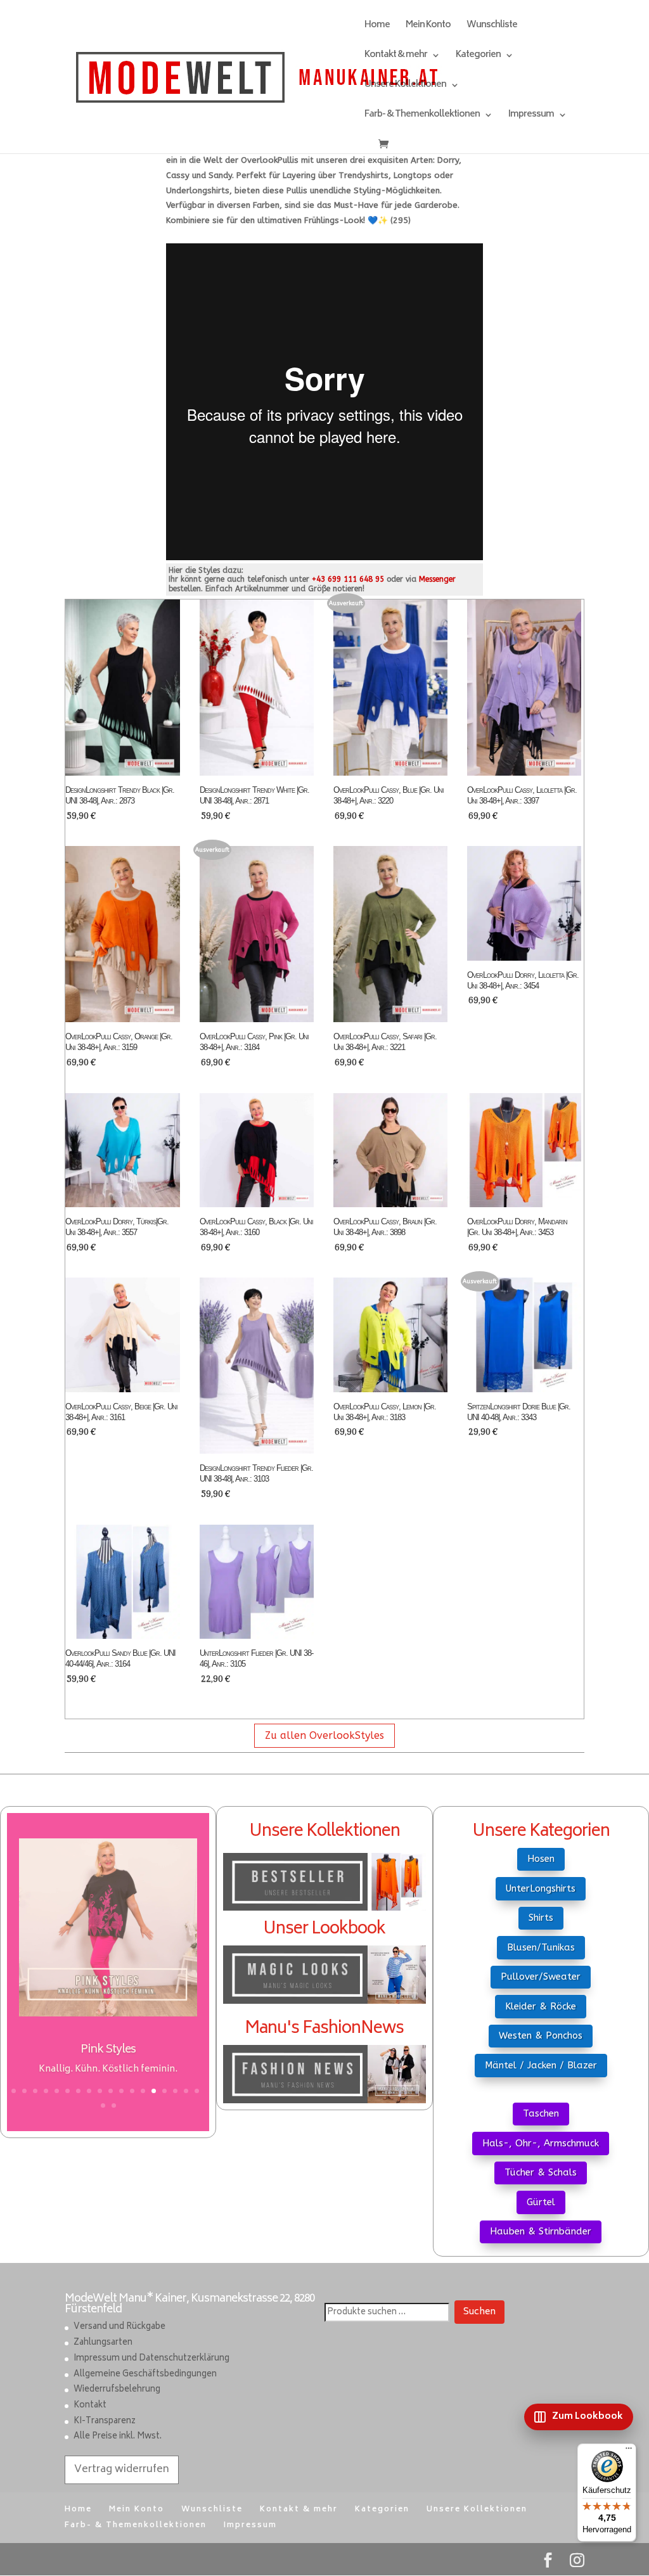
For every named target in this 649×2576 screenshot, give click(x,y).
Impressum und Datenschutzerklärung (151, 2359)
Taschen (541, 2113)
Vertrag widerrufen (122, 2470)
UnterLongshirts (541, 1888)
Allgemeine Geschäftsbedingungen (145, 2375)
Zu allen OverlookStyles (324, 1735)
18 (197, 2091)
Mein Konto (428, 27)
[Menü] (629, 2451)
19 (103, 2105)
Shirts (541, 1918)
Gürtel (541, 2202)
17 (186, 2091)
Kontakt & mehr (396, 57)
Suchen (479, 2312)
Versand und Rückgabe (119, 2327)
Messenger (437, 579)
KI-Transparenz (105, 2422)
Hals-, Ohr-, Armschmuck (541, 2143)
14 (154, 2091)
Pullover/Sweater (541, 1977)
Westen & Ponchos (541, 2035)
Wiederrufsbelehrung (117, 2390)
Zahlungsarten (103, 2343)
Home (377, 27)
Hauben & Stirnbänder (541, 2231)
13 (143, 2091)
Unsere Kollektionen (405, 87)
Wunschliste (492, 27)
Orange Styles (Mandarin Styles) (108, 2050)
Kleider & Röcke (541, 2006)
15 (164, 2091)
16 (175, 2091)
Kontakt (90, 2406)
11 (121, 2091)
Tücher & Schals (541, 2172)
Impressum (531, 116)
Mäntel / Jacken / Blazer (541, 2065)
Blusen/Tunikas (541, 1947)
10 (111, 2091)
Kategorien (478, 57)
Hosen (541, 1859)
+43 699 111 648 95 (348, 579)
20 (114, 2105)
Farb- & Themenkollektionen (422, 116)
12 (132, 2091)
